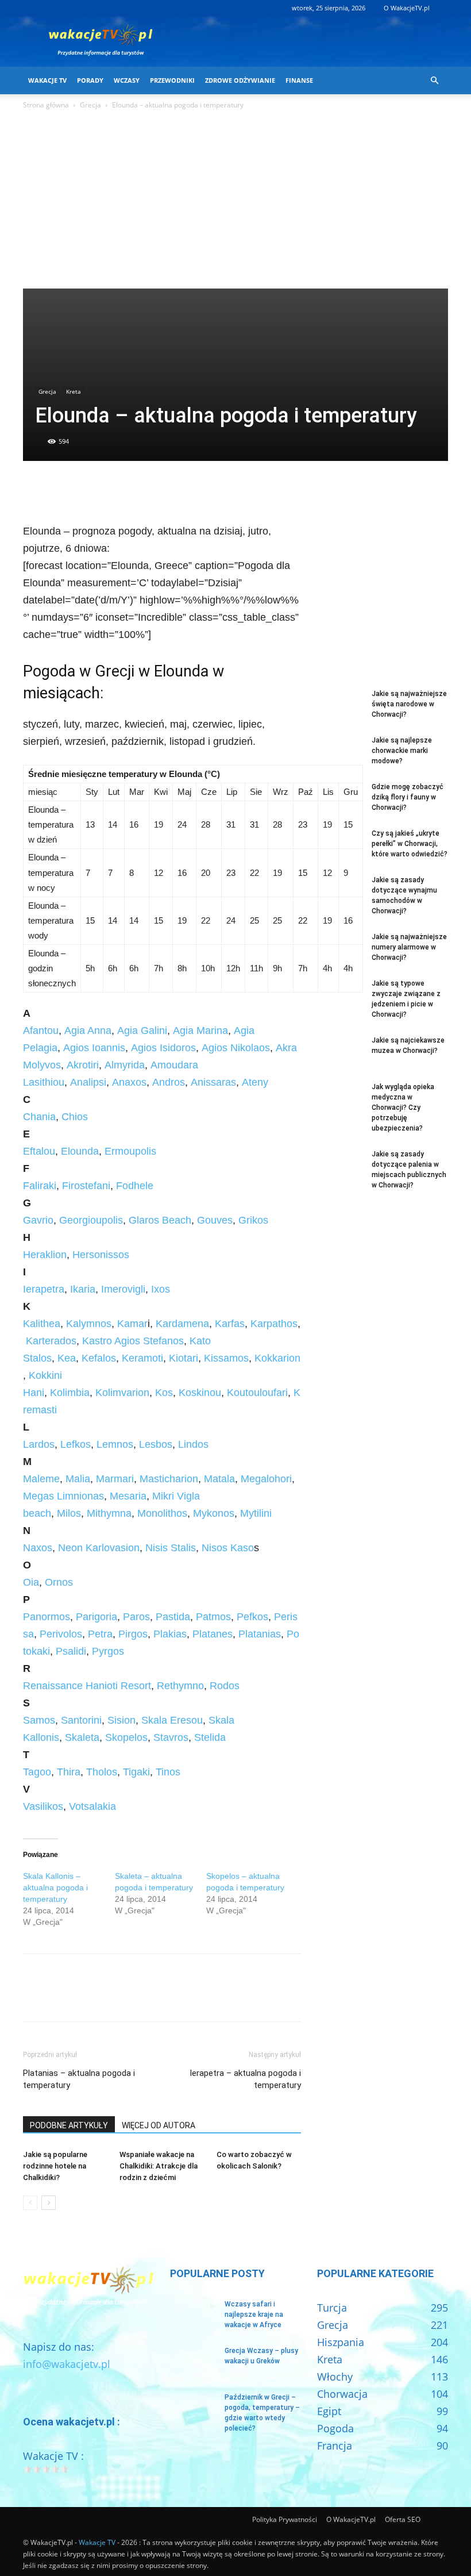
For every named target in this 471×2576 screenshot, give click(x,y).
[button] (434, 80)
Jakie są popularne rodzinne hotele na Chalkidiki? (55, 2166)
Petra (100, 1634)
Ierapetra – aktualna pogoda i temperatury (245, 2079)
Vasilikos (43, 1806)
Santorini (81, 1720)
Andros (169, 1082)
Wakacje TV (47, 80)
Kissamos (226, 1358)
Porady (90, 80)
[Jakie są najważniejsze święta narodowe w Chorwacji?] (340, 705)
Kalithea (42, 1324)
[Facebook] (34, 490)
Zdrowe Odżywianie (240, 80)
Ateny (255, 1082)
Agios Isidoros (163, 1048)
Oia (31, 1582)
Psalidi (71, 1651)
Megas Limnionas (63, 1496)
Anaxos (129, 1082)
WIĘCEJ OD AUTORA (159, 2125)
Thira (67, 1772)
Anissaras (213, 1082)
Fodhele (135, 1186)
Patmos (213, 1617)
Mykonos (214, 1513)
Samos (39, 1720)
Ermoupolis (130, 1151)
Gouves (215, 1220)
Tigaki (136, 1772)
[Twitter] (61, 490)
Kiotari (184, 1358)
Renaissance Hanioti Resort (87, 1686)
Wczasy (127, 80)
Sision (121, 1720)
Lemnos (115, 1444)
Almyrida (125, 1065)
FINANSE (299, 80)
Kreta (74, 391)
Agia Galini (142, 1031)
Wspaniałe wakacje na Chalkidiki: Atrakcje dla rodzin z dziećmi (159, 2166)
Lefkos (76, 1444)
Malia (78, 1479)
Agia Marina (200, 1031)
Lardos (39, 1444)
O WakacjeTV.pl (407, 8)
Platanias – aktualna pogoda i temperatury (79, 2079)
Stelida (210, 1737)
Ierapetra (44, 1289)
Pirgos (133, 1634)
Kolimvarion (122, 1393)
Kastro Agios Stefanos (133, 1341)
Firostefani (85, 1186)
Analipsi (88, 1082)
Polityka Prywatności (285, 2519)
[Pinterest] (87, 490)
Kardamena (182, 1324)
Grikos (253, 1220)
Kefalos (99, 1358)
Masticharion (169, 1479)
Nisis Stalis (169, 1548)
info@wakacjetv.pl (67, 2364)
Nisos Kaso (228, 1548)
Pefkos (252, 1617)
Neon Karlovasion (99, 1548)
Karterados (51, 1341)
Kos (164, 1393)
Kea (67, 1358)
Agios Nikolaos (236, 1048)
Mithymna (109, 1513)
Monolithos (162, 1513)
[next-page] (49, 2203)
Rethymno (180, 1686)
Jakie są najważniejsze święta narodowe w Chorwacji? (409, 704)
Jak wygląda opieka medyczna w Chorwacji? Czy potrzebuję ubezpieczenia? (403, 1108)
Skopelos (126, 1737)
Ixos (161, 1289)
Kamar (132, 1324)
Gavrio (38, 1220)
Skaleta (82, 1737)
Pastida (173, 1617)
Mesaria (128, 1496)
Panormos (47, 1617)
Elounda (80, 1151)
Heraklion (45, 1255)
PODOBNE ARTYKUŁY (69, 2125)
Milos (69, 1513)
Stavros (171, 1737)
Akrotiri (83, 1065)
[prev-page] (30, 2203)
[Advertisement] (235, 202)
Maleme (41, 1479)
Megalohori (266, 1479)
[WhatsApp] (114, 490)
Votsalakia (92, 1806)
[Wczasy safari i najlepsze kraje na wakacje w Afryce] (193, 2315)
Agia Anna (88, 1031)
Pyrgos (108, 1651)
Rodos (225, 1686)
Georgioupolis (91, 1220)
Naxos (38, 1548)
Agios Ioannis (93, 1048)
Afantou (41, 1031)
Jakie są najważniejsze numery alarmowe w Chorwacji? (409, 947)
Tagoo (37, 1772)
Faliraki (40, 1186)
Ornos (59, 1582)
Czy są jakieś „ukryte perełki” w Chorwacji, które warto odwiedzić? (410, 844)
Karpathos (274, 1324)
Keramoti (142, 1358)
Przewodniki (172, 80)
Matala (219, 1479)
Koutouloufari (257, 1393)
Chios (75, 1117)
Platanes (213, 1634)
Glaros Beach (160, 1220)
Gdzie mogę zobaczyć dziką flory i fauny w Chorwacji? (408, 797)
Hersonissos (101, 1255)
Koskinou (200, 1393)
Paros (136, 1617)
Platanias (260, 1634)
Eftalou (39, 1151)
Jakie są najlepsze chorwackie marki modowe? (402, 751)
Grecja (90, 105)
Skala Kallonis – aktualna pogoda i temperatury (55, 1887)
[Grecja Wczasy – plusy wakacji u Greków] (193, 2362)
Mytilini (256, 1513)
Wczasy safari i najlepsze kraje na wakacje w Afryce (254, 2314)
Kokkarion (277, 1358)
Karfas (230, 1324)
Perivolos (61, 1634)
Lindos (193, 1444)
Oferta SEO (403, 2519)
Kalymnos (89, 1324)
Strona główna (46, 105)
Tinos (168, 1772)
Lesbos (156, 1444)
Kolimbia (70, 1393)
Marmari (113, 1479)
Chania (39, 1117)
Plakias (170, 1634)
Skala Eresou (172, 1720)
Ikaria (83, 1289)
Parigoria (96, 1617)
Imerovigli (123, 1289)
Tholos (102, 1772)
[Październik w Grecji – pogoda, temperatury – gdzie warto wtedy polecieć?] (193, 2408)
